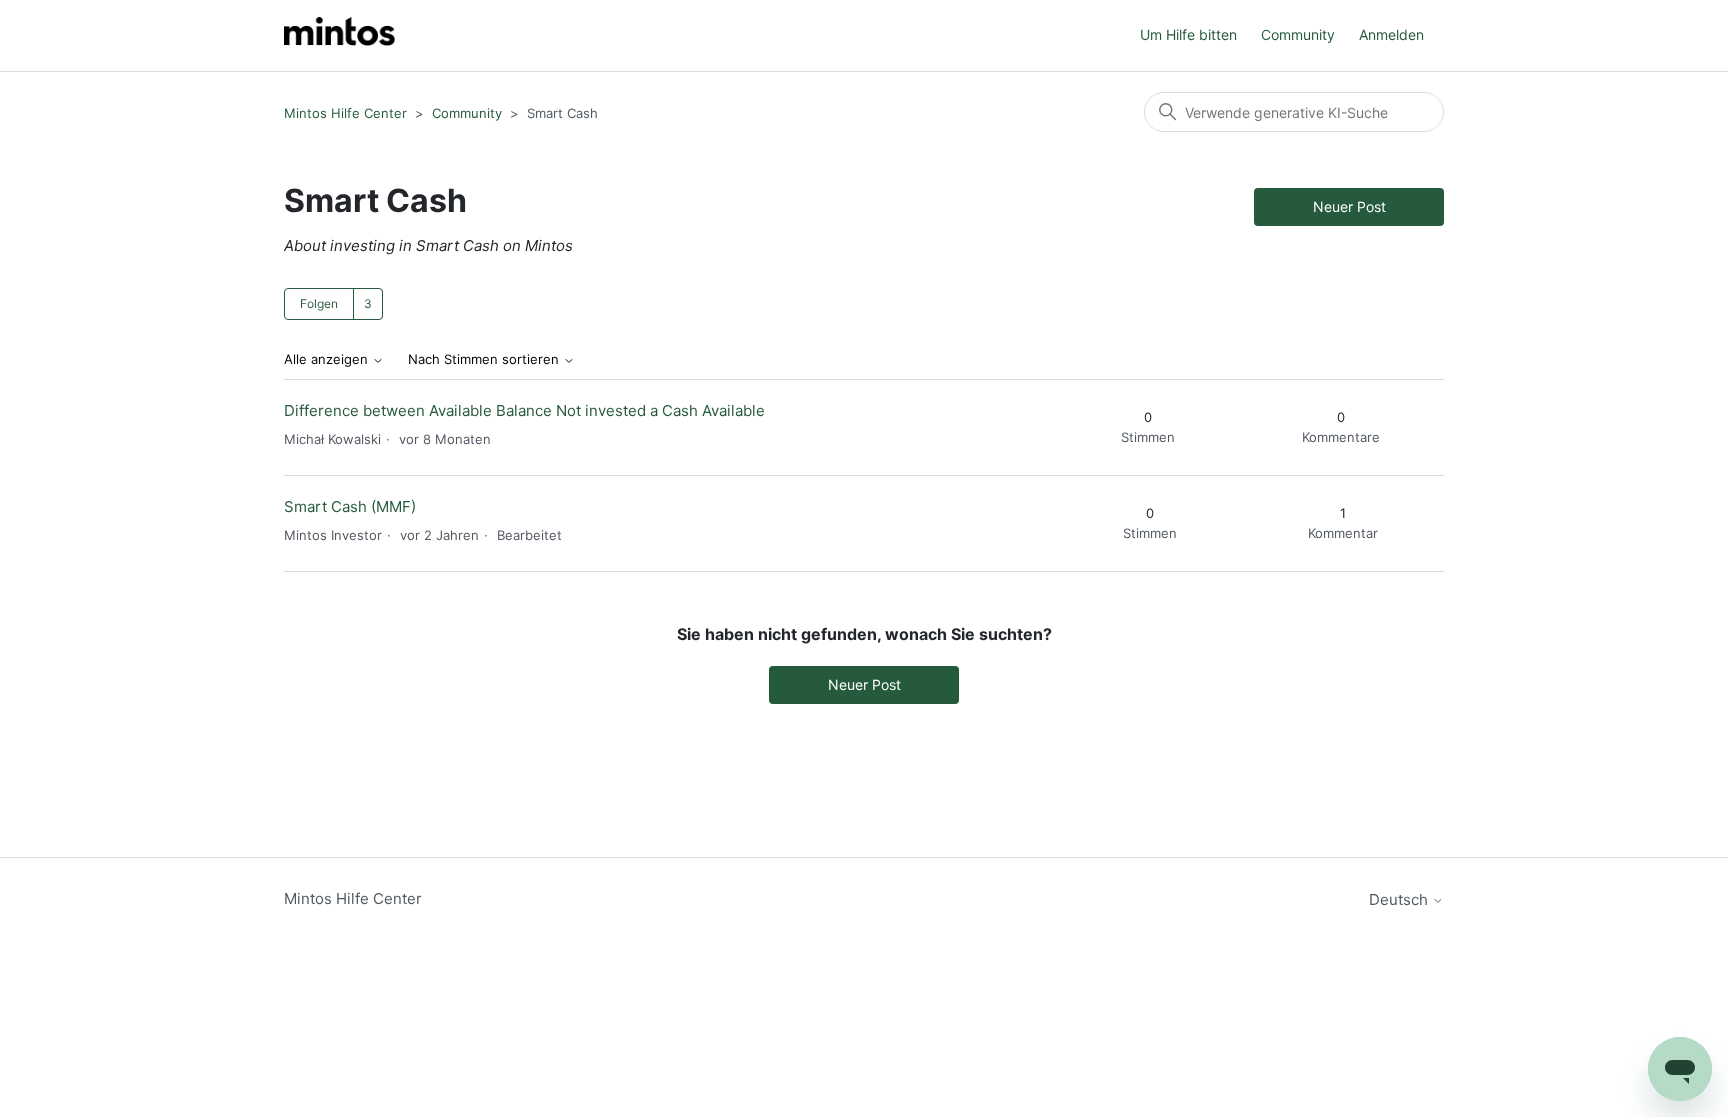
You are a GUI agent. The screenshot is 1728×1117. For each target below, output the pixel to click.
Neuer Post (1349, 206)
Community (1298, 34)
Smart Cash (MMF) (350, 506)
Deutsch (1400, 899)
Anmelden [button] (1391, 34)
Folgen (319, 303)
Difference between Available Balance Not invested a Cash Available (524, 410)
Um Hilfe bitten (1188, 34)
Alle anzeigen (328, 359)
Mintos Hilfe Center (345, 113)
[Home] (339, 35)
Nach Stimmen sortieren (485, 359)
